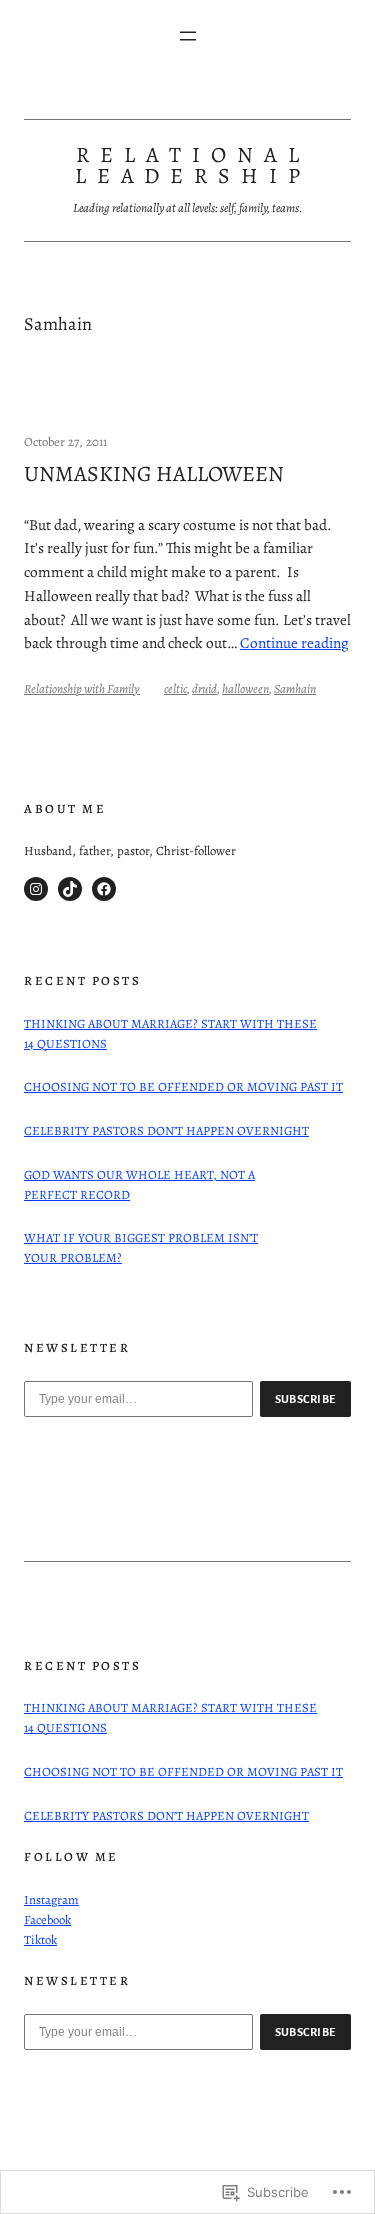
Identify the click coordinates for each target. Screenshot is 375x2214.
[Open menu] (188, 36)
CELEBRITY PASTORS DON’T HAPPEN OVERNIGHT (166, 1130)
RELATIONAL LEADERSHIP (193, 166)
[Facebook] (104, 889)
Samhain (295, 688)
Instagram (51, 1899)
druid (204, 688)
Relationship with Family (82, 688)
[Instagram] (36, 889)
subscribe (306, 1399)
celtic (175, 688)
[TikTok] (70, 889)
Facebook (47, 1919)
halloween (245, 688)
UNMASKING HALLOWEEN (154, 474)
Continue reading (294, 642)
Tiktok (40, 1939)
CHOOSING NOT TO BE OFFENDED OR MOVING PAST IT (183, 1086)
